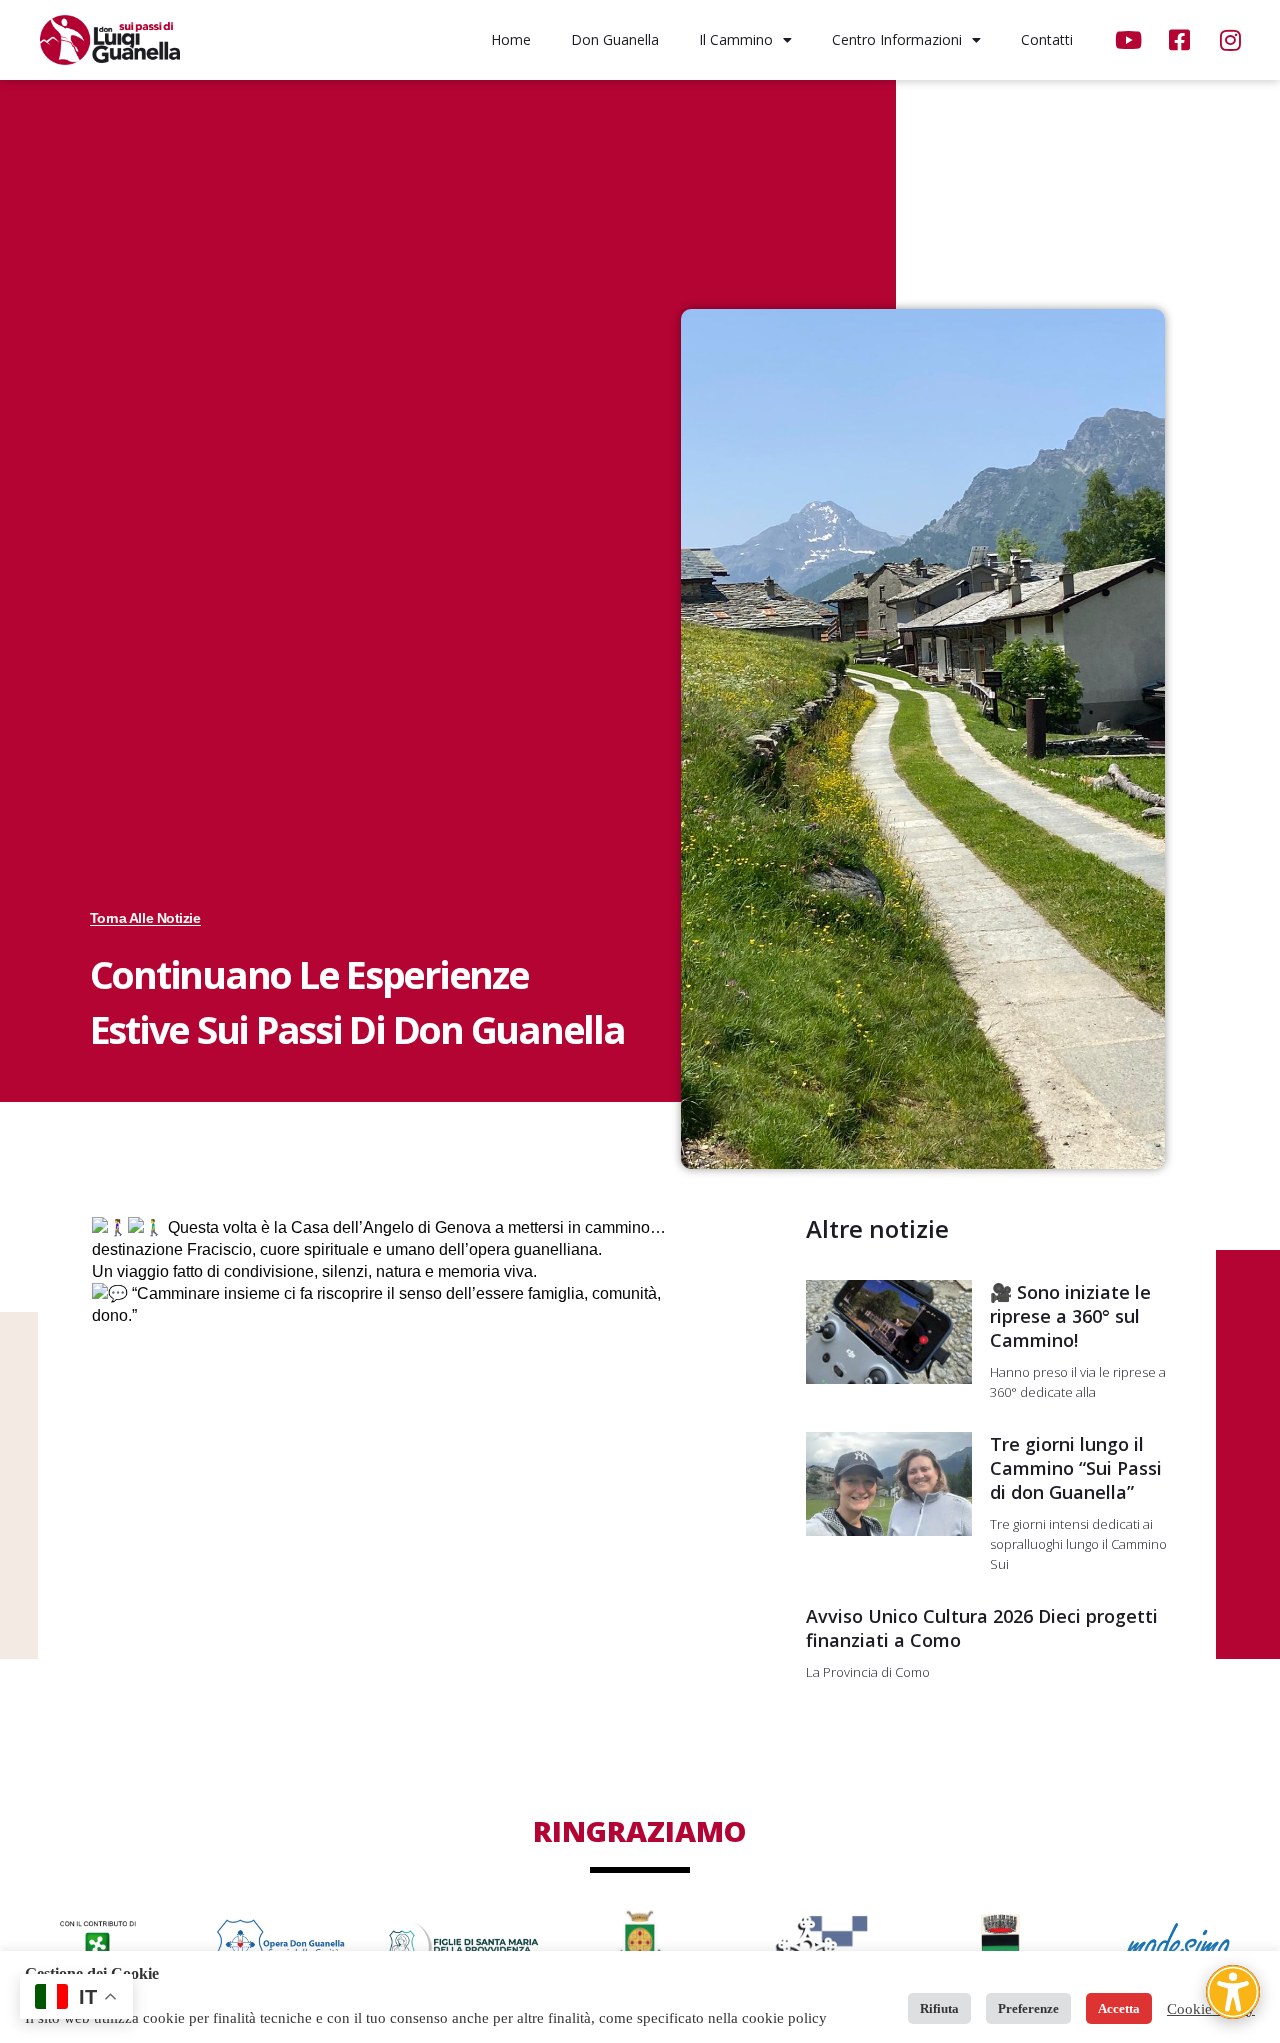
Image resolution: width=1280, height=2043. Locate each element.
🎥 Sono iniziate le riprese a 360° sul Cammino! (1070, 1316)
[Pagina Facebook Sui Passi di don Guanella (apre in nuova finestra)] (1181, 40)
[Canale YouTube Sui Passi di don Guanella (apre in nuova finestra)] (1130, 40)
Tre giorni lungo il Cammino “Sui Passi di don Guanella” (1076, 1468)
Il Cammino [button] (736, 39)
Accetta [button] (1119, 2008)
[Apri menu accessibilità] (1233, 1992)
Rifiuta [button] (939, 2008)
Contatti (1047, 39)
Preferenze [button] (1028, 2008)
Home (511, 39)
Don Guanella (615, 39)
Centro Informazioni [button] (897, 39)
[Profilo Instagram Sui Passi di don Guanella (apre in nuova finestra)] (1232, 40)
